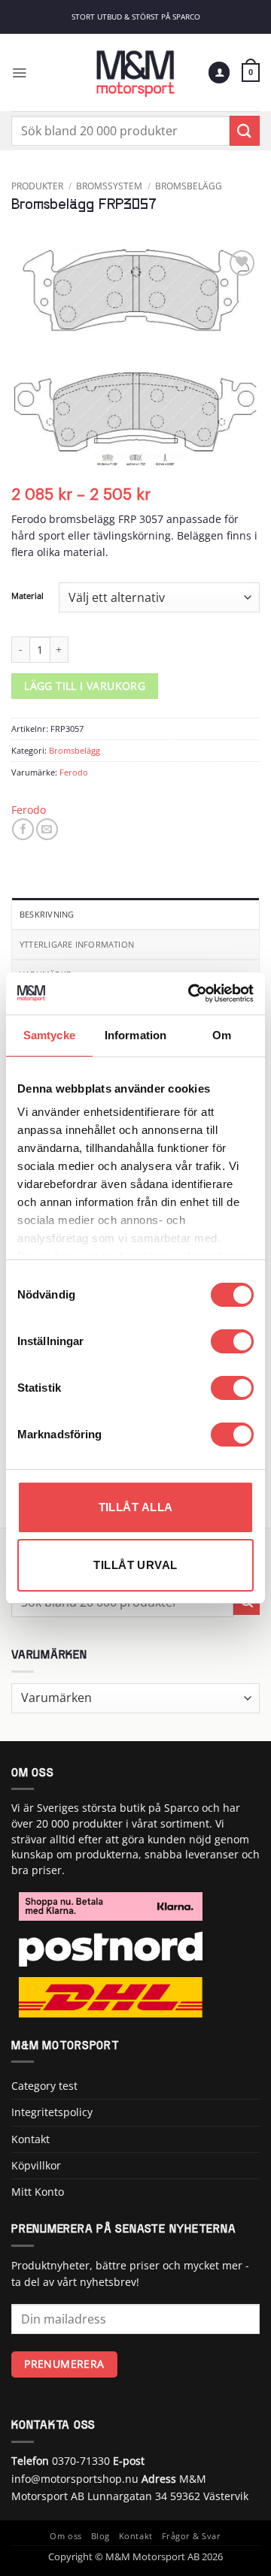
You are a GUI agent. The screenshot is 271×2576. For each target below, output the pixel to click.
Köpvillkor (36, 2165)
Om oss (65, 2536)
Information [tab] (135, 1035)
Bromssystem (109, 186)
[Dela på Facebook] (23, 829)
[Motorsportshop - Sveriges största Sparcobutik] (135, 73)
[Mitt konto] (219, 73)
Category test (44, 2086)
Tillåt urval (135, 1565)
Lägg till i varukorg (85, 686)
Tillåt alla (136, 1507)
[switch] (232, 1341)
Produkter (37, 186)
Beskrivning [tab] (47, 914)
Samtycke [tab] (49, 1035)
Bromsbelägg (189, 186)
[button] (19, 73)
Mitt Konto (38, 2192)
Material (27, 596)
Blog (100, 2536)
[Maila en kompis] (47, 829)
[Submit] (245, 130)
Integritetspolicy (52, 2112)
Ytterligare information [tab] (77, 944)
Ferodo (74, 772)
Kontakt (30, 2139)
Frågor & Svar (192, 2536)
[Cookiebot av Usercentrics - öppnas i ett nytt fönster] (191, 993)
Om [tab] (222, 1035)
